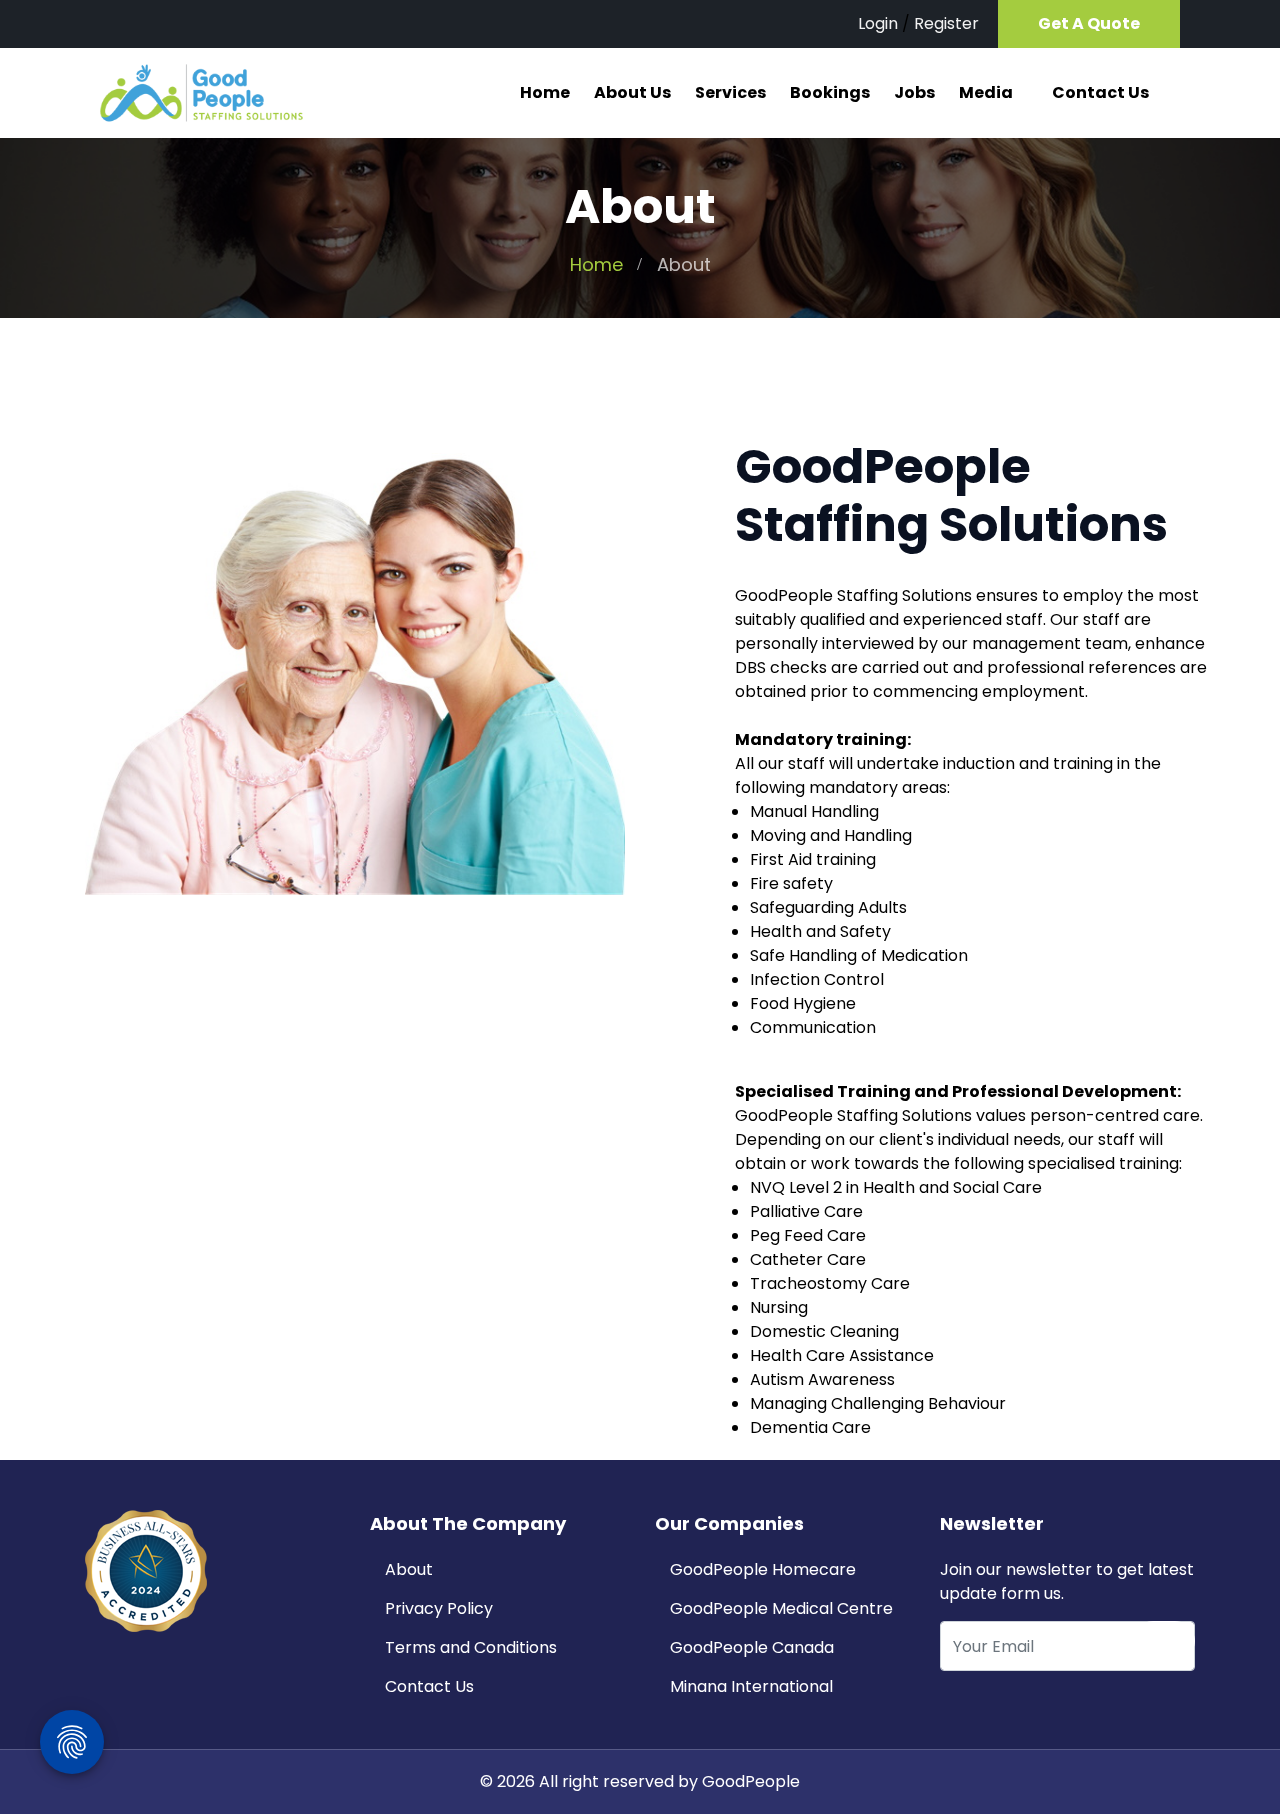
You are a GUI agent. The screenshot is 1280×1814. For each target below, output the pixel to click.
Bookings (830, 92)
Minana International (751, 1686)
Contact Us (1100, 92)
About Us (632, 92)
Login (878, 23)
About (409, 1569)
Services (730, 92)
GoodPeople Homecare (763, 1569)
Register (946, 23)
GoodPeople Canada (752, 1647)
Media (986, 92)
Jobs (914, 92)
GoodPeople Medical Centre (781, 1608)
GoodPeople (751, 1781)
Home (545, 92)
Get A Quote (1089, 23)
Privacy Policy (439, 1608)
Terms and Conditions (471, 1647)
